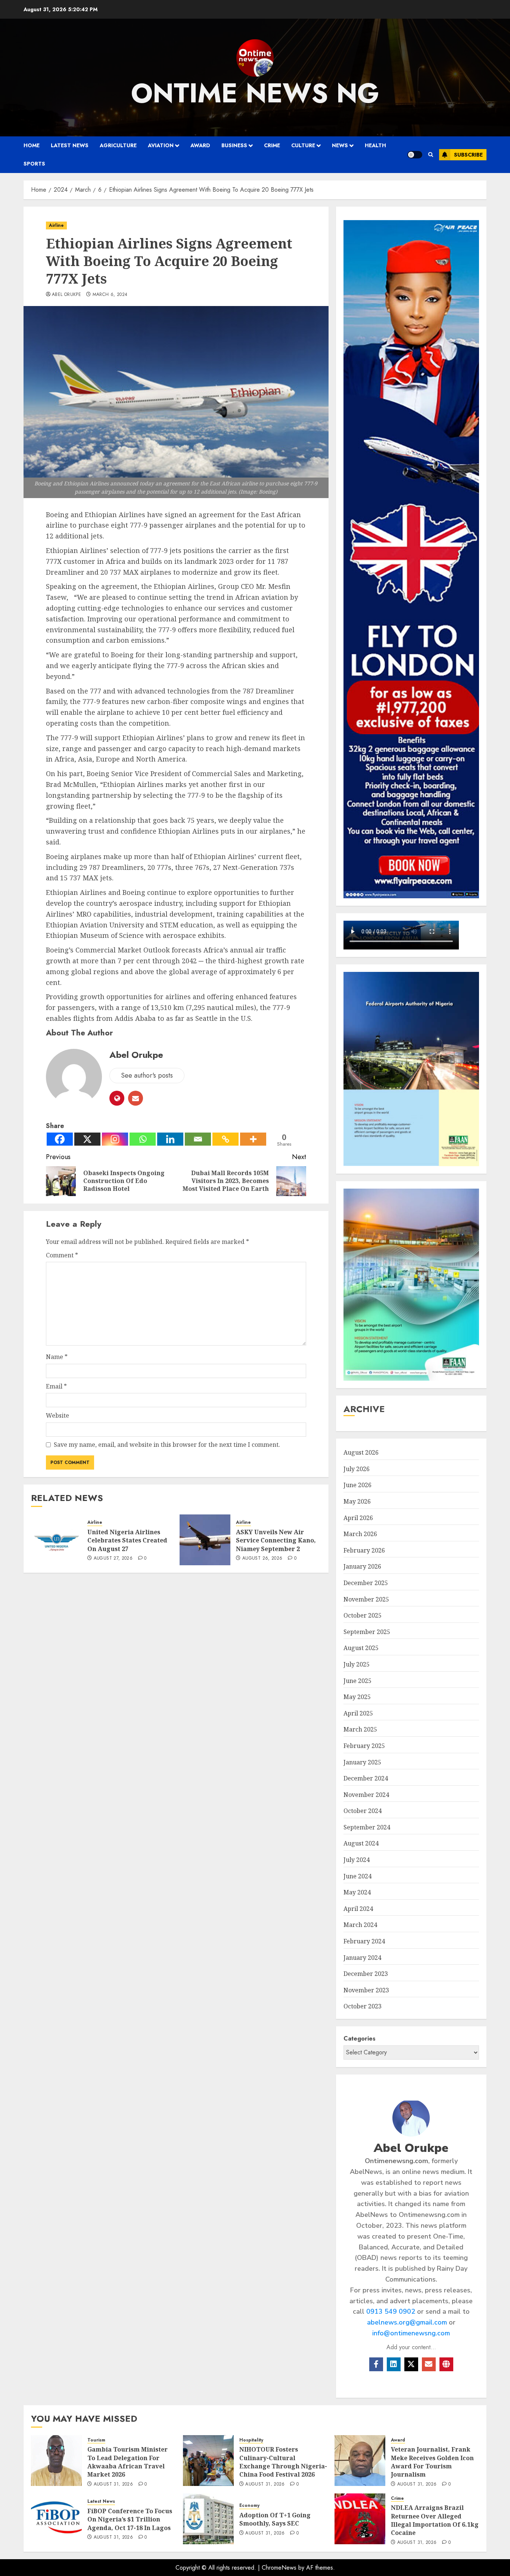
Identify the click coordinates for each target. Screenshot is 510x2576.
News (340, 145)
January (362, 1566)
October (363, 1615)
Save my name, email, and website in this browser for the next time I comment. (167, 1445)
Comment (62, 1255)
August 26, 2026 (262, 1559)
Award (200, 145)
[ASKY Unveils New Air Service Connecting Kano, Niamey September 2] (205, 1540)
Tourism (96, 2440)
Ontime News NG (255, 93)
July (357, 1469)
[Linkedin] (170, 1139)
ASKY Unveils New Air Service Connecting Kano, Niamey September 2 (276, 1540)
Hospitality (251, 2440)
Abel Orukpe (66, 295)
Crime (272, 145)
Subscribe (468, 155)
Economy (249, 2506)
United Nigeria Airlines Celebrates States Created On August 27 (127, 1540)
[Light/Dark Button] (415, 155)
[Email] (198, 1139)
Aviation (161, 145)
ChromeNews (279, 2568)
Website (57, 1415)
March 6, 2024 (110, 295)
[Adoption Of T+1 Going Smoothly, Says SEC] (208, 2519)
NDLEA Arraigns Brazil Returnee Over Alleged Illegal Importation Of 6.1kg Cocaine (435, 2520)
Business (234, 145)
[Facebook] (60, 1139)
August (361, 1452)
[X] (87, 1139)
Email (56, 1386)
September (367, 1632)
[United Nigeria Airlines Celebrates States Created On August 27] (56, 1540)
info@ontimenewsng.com (411, 2333)
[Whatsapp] (143, 1139)
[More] (253, 1139)
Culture (303, 145)
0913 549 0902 (391, 2311)
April (358, 1518)
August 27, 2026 (113, 1559)
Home (32, 145)
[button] (431, 155)
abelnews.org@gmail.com (407, 2322)
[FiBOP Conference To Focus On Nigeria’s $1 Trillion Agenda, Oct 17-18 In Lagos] (56, 2519)
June (357, 1485)
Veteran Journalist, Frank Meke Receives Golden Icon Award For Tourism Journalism (432, 2462)
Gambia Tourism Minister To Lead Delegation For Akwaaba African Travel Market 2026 (127, 2462)
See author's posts (147, 1075)
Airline (56, 225)
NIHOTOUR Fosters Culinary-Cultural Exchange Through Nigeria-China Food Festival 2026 (283, 2462)
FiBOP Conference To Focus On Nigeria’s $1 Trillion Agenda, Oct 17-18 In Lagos (130, 2519)
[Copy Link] (226, 1139)
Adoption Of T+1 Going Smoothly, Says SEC (275, 2519)
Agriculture (118, 145)
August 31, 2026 (113, 2484)
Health (375, 145)
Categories (360, 2038)
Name (57, 1357)
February (364, 1550)
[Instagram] (115, 1139)
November (366, 1599)
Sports (34, 164)
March (360, 1534)
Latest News (70, 145)
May (357, 1501)
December (366, 1583)
